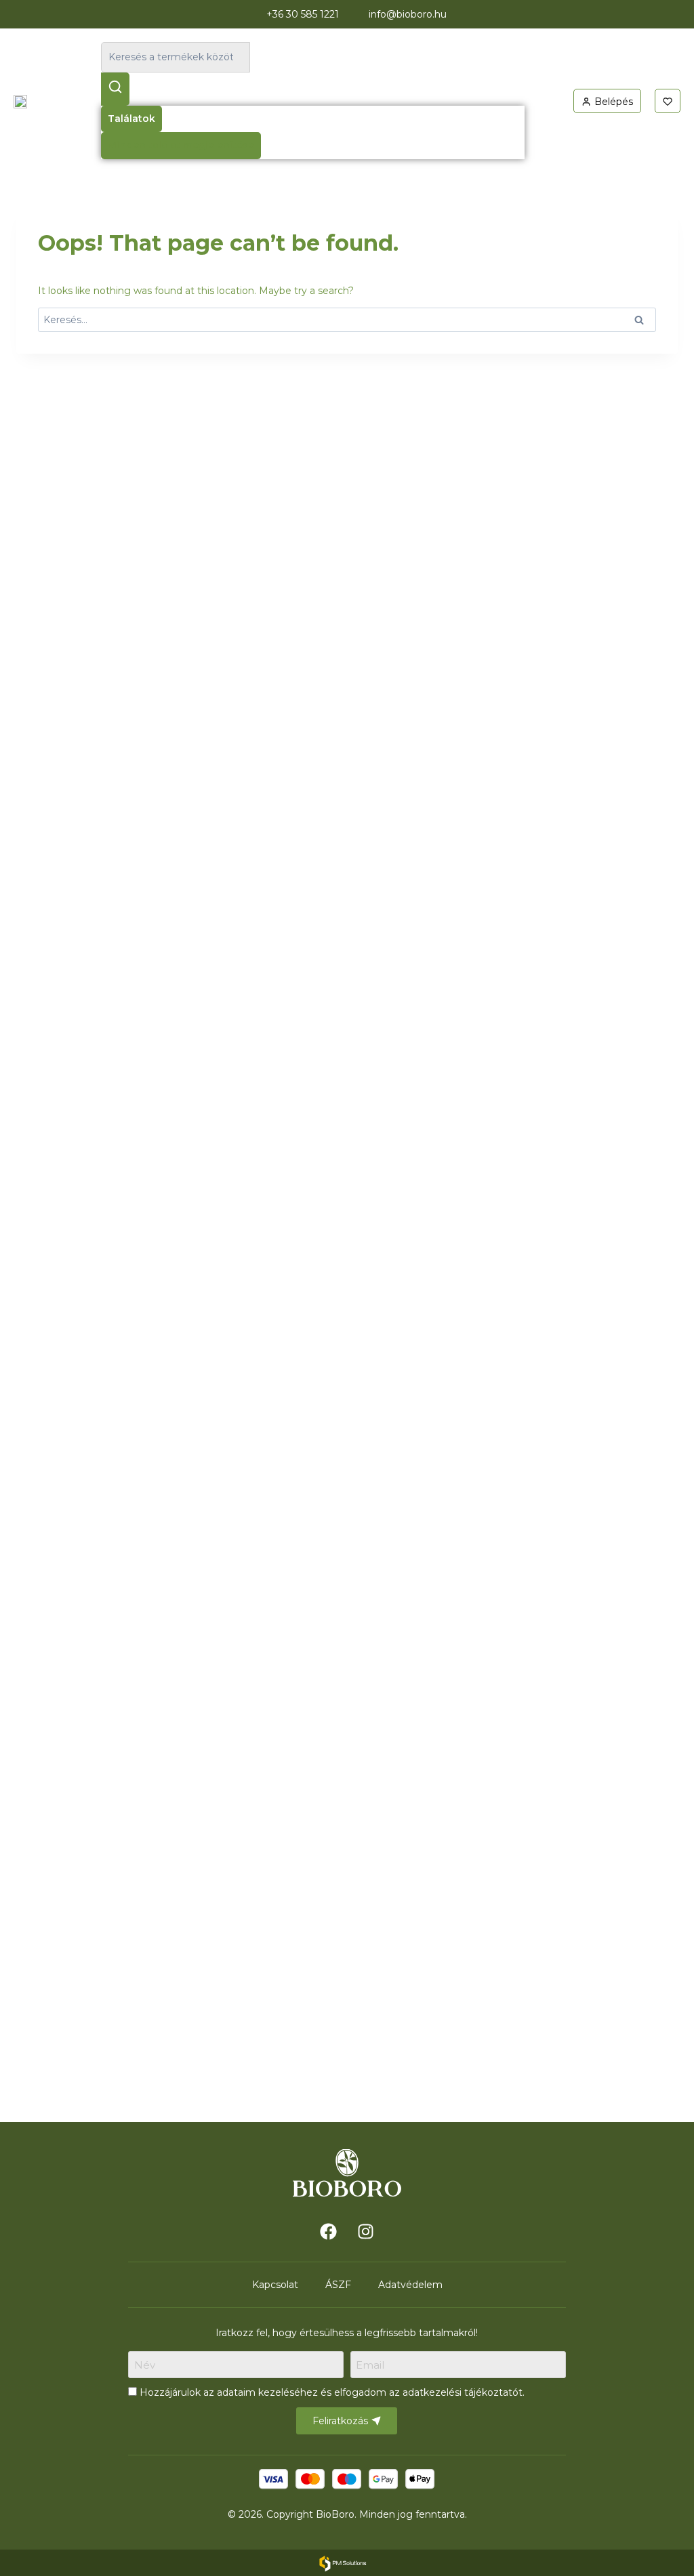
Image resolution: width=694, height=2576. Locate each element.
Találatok (131, 119)
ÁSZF (338, 2285)
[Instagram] (366, 2231)
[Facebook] (329, 2231)
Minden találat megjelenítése (181, 145)
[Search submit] (115, 89)
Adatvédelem (410, 2285)
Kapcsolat (275, 2285)
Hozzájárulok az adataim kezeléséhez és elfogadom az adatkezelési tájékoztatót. (332, 2392)
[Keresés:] (347, 320)
